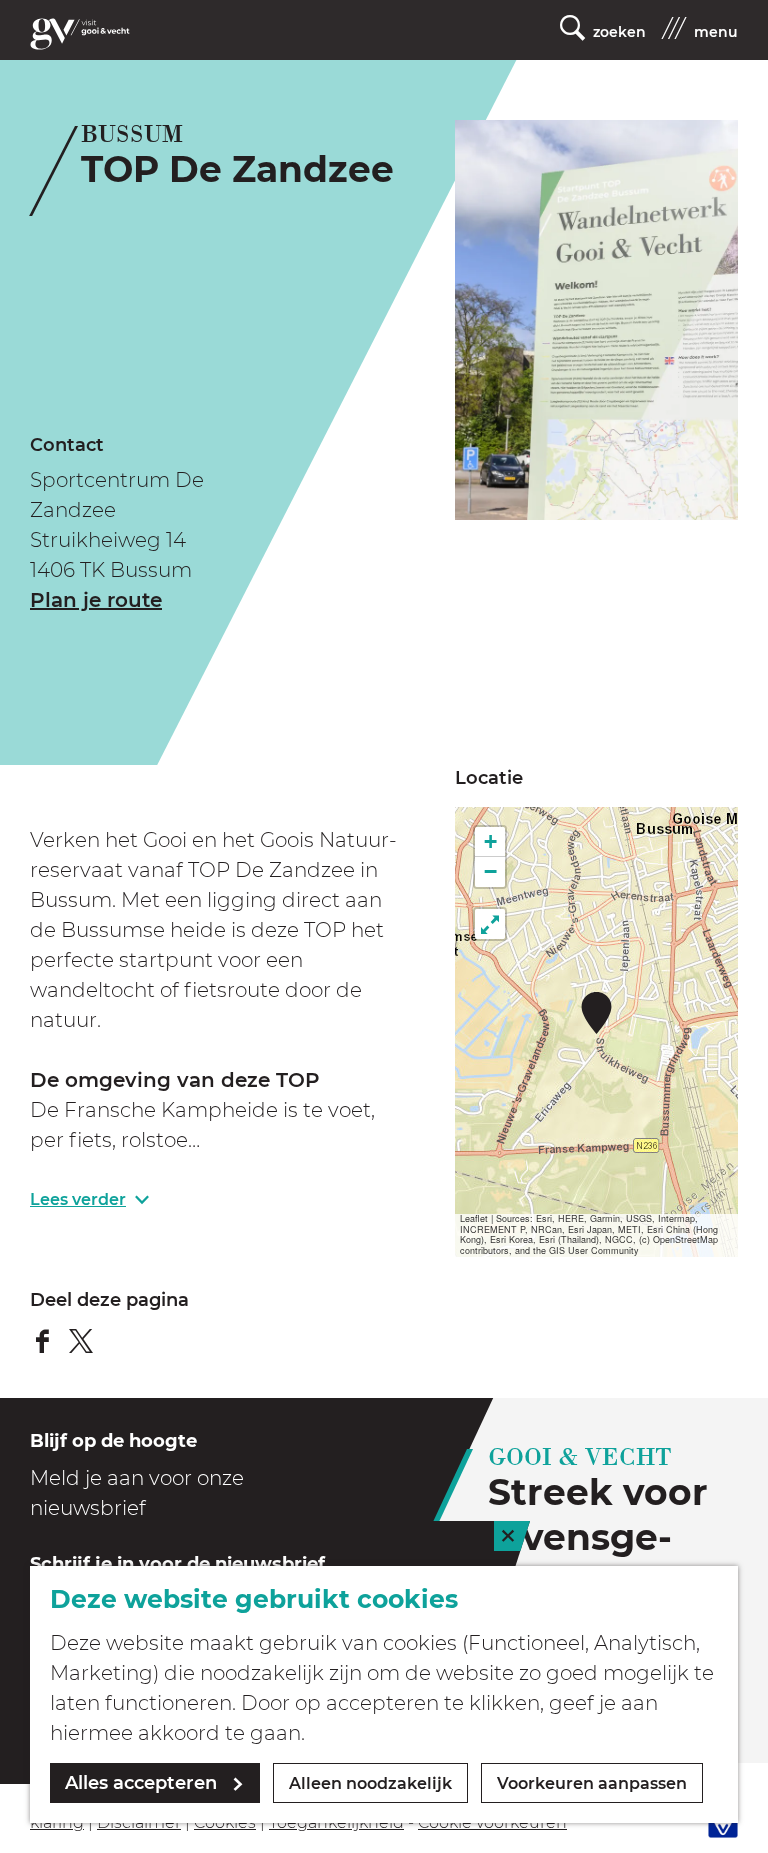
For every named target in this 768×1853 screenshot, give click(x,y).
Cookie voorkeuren (492, 1822)
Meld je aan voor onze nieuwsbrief (137, 1493)
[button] (596, 1012)
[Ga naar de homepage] (80, 34)
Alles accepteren (141, 1783)
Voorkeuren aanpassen (592, 1783)
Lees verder (78, 1199)
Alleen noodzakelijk (370, 1783)
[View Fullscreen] (490, 924)
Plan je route (96, 600)
